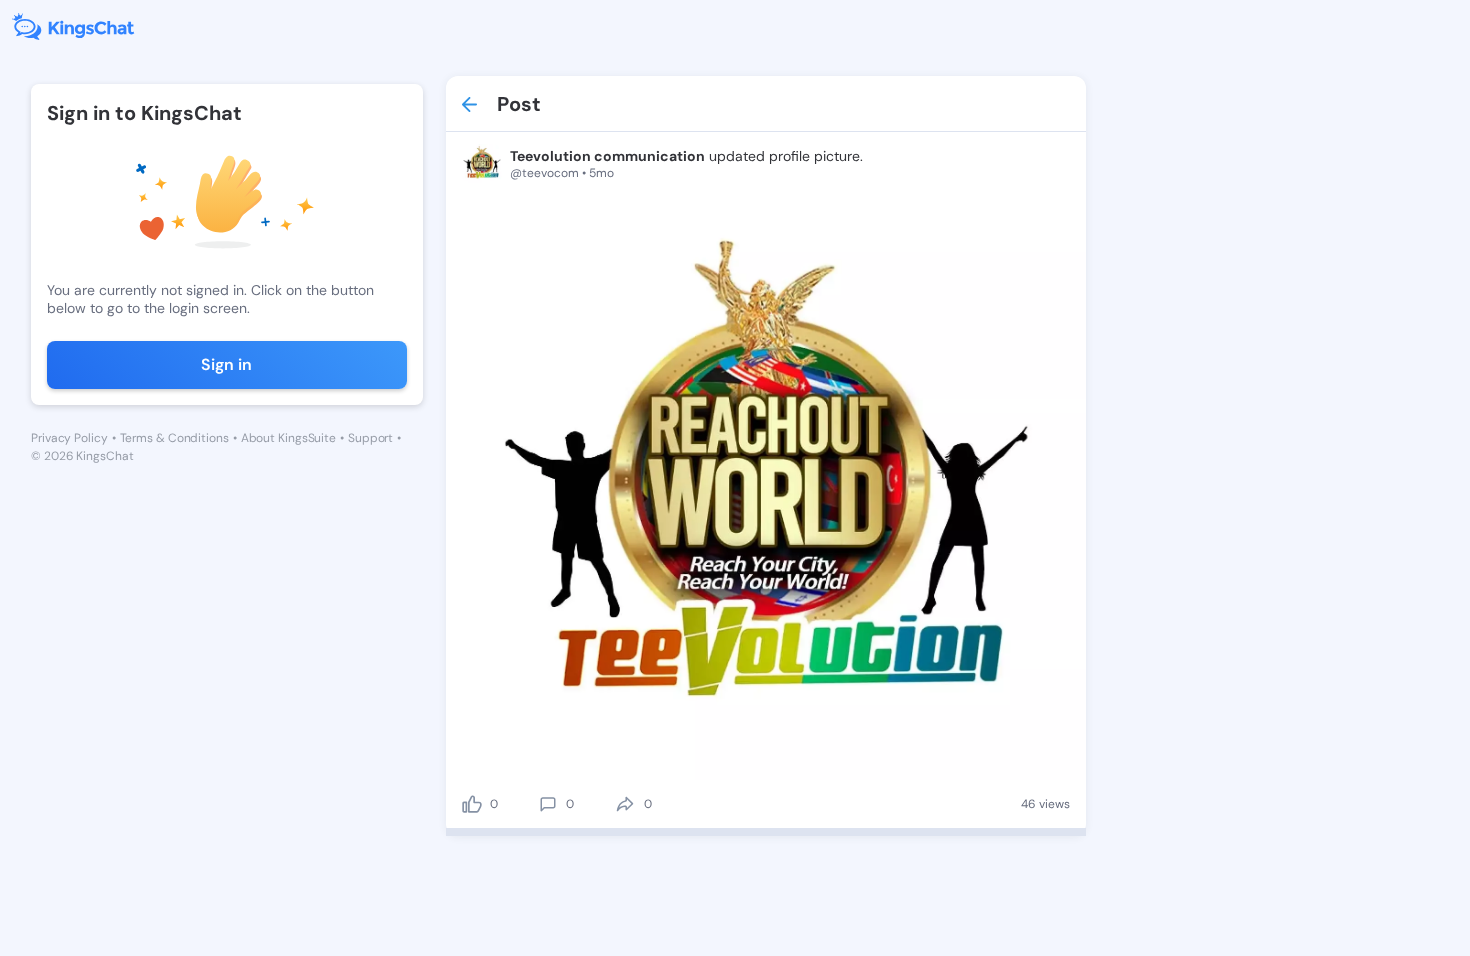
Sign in (226, 364)
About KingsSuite (288, 438)
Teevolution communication (607, 156)
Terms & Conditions (174, 438)
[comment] (548, 804)
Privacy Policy (69, 438)
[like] (472, 804)
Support (370, 438)
